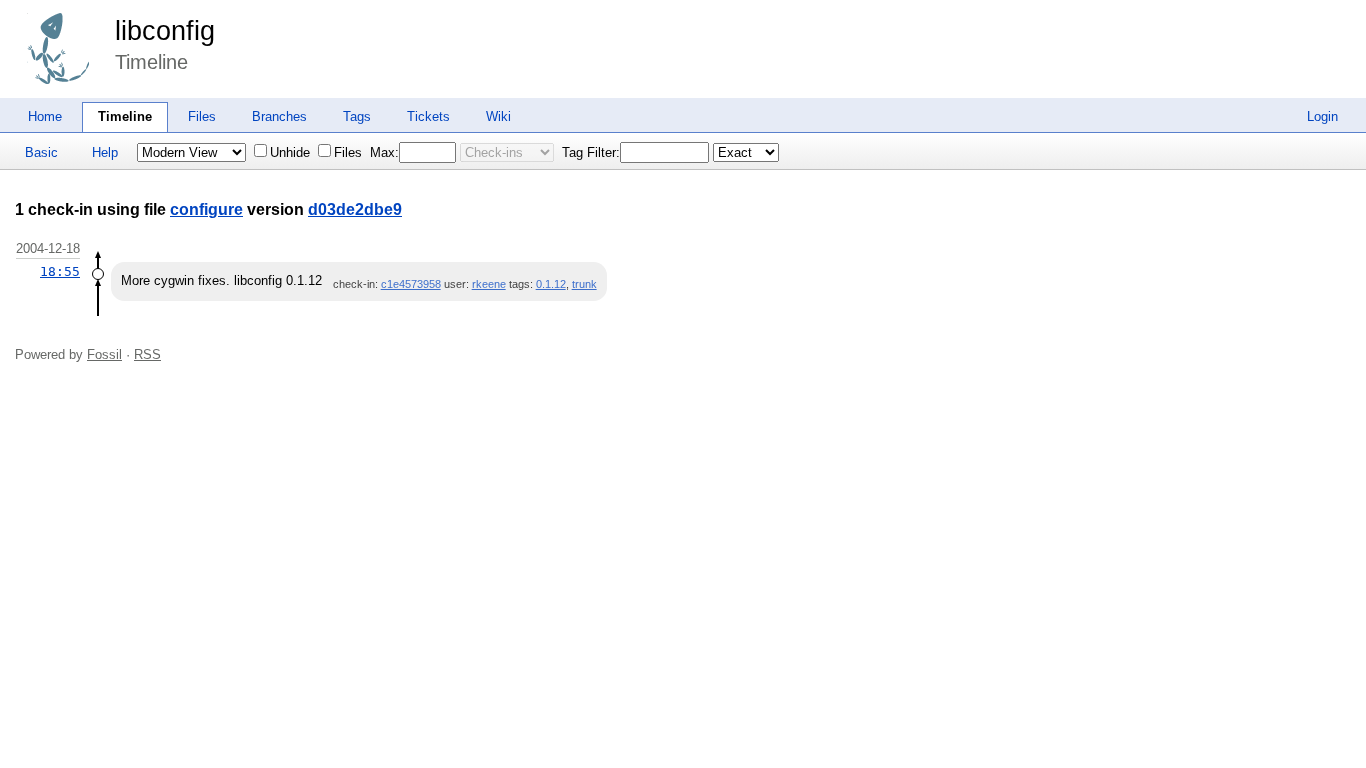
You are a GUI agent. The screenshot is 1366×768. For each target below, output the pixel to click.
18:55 (60, 271)
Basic (41, 152)
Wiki (498, 116)
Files (202, 116)
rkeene (489, 284)
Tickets (428, 116)
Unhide (290, 152)
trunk (584, 284)
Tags (357, 116)
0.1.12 (551, 284)
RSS (147, 354)
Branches (279, 116)
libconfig (165, 31)
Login (1322, 116)
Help (105, 152)
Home (45, 116)
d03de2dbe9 (355, 209)
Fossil (104, 354)
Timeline (125, 116)
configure (206, 209)
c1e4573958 (411, 284)
